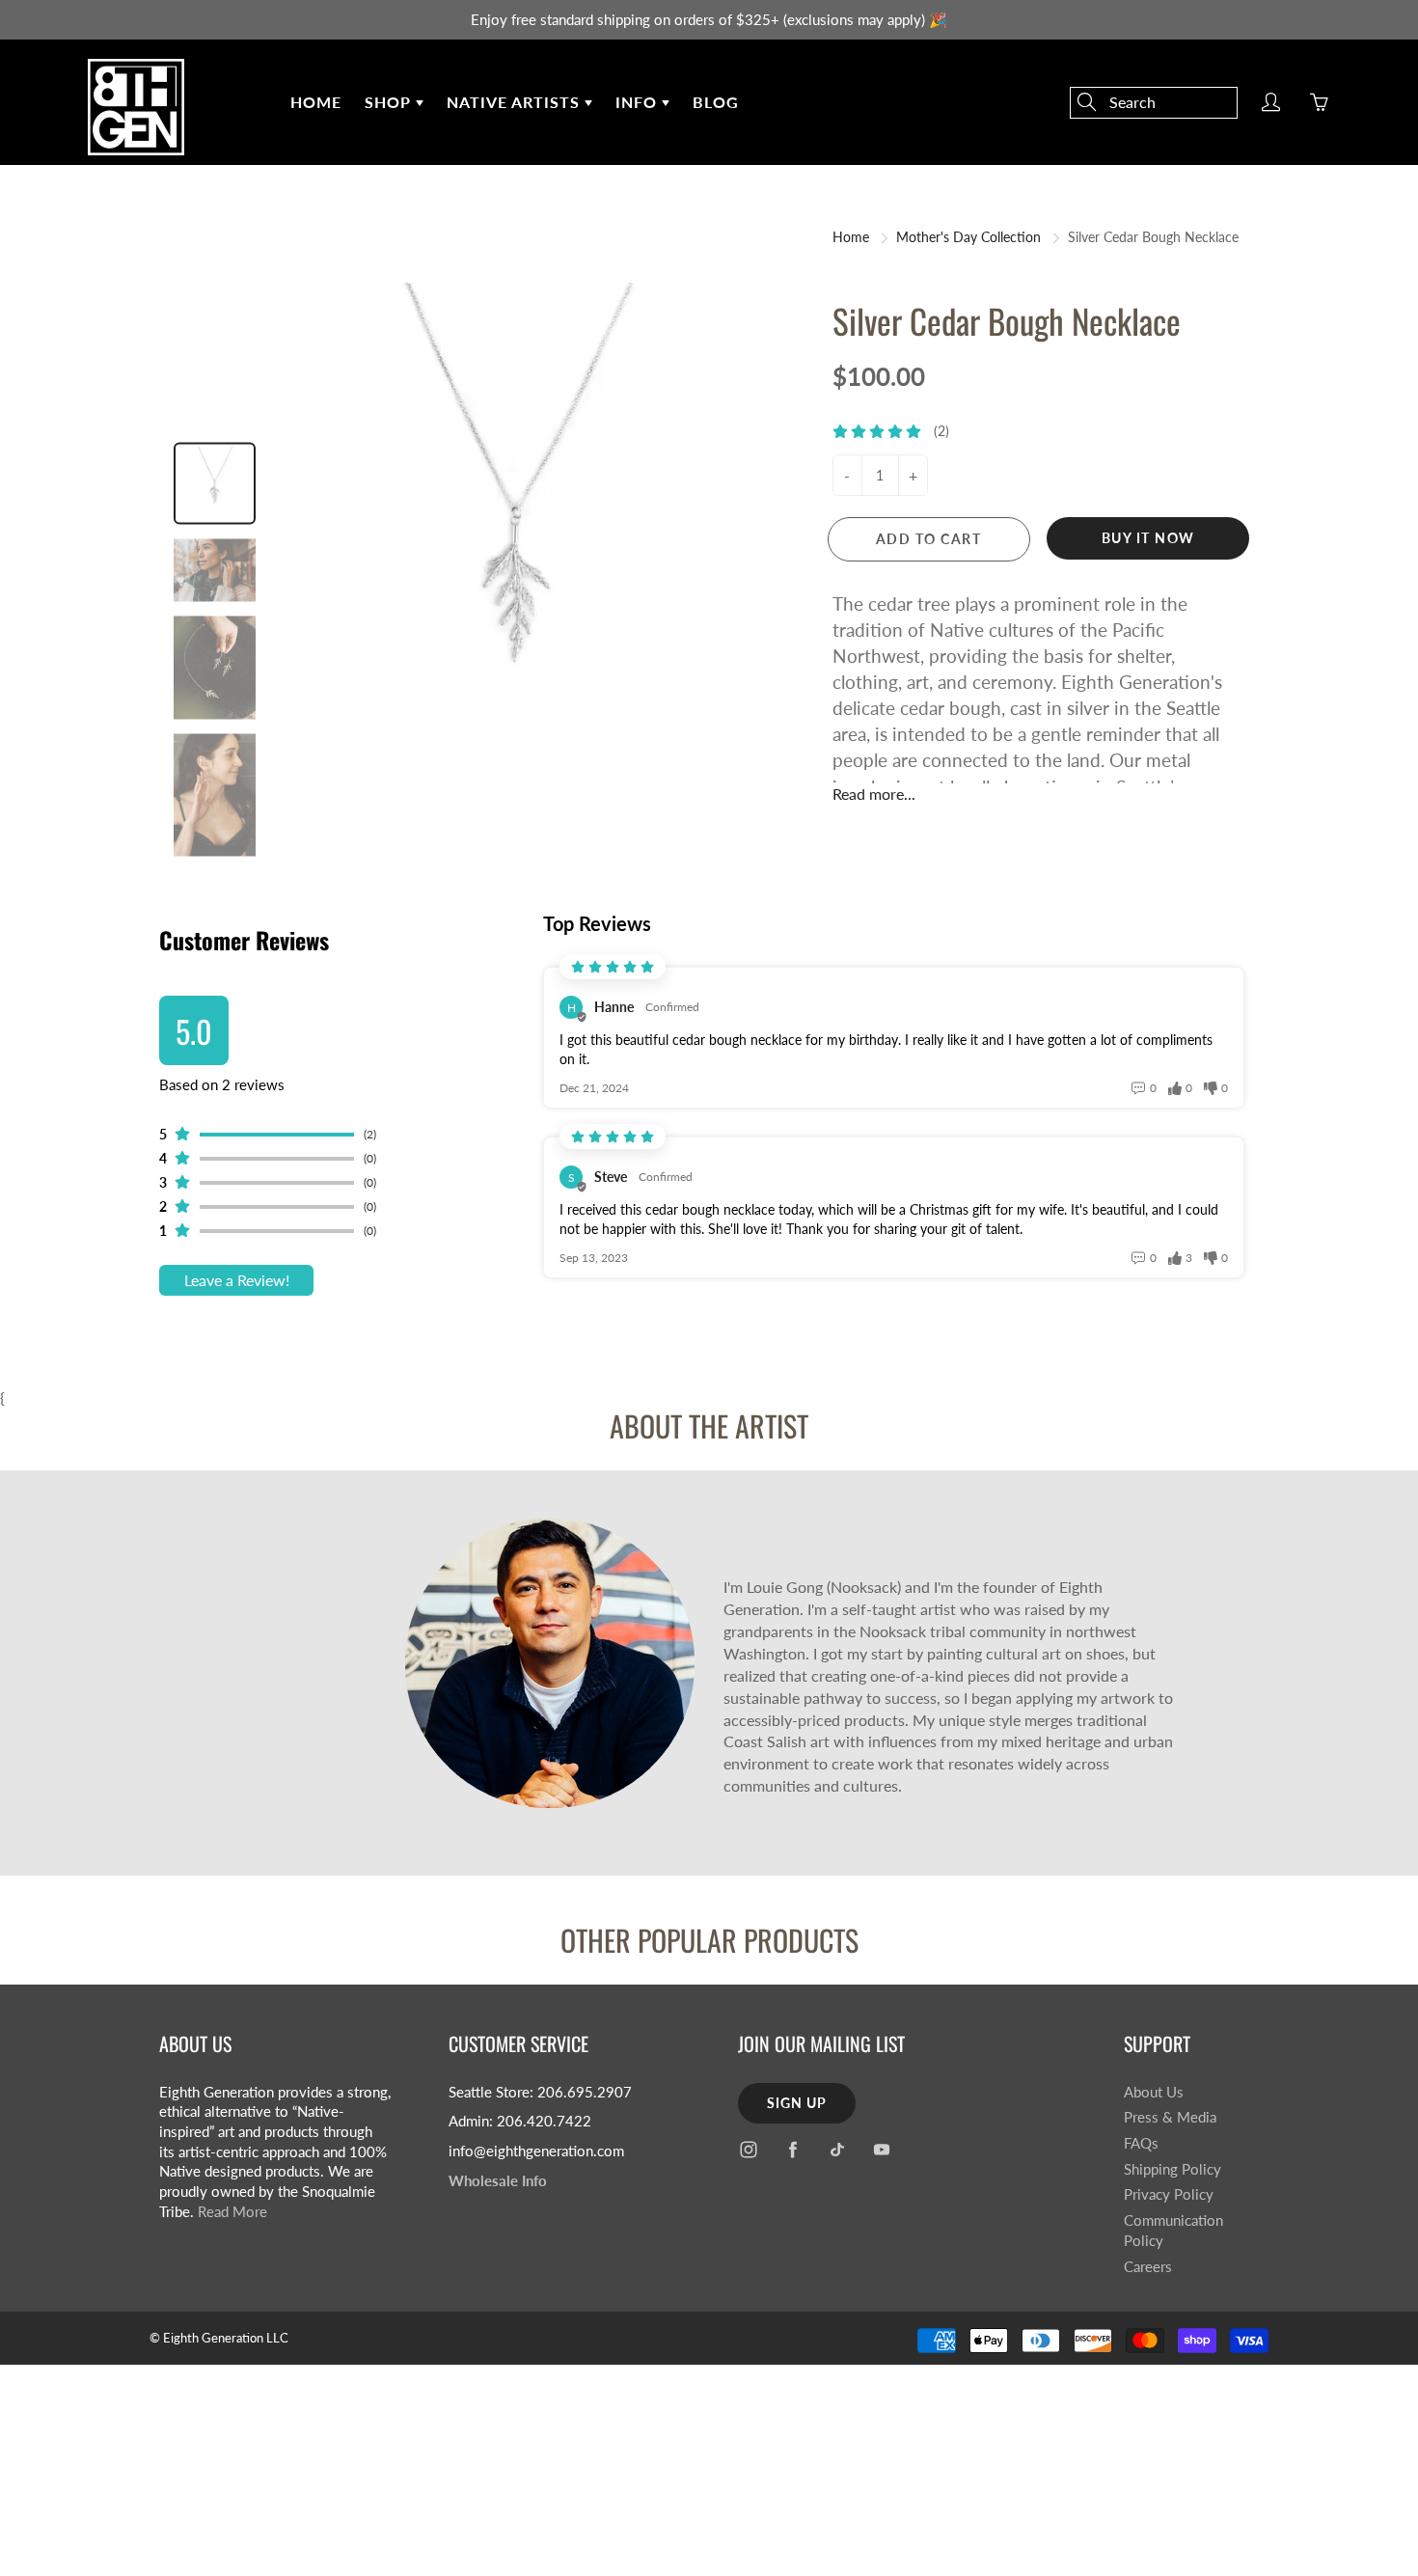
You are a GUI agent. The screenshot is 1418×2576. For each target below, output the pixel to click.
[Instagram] (748, 2150)
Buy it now (1148, 538)
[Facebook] (792, 2150)
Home (316, 102)
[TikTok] (837, 2150)
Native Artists (516, 102)
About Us (1154, 2092)
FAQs (1141, 2143)
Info (639, 102)
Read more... (874, 794)
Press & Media (1170, 2117)
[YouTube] (881, 2150)
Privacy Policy (1169, 2194)
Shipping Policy (1173, 2169)
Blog (716, 102)
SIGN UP (797, 2103)
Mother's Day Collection (968, 237)
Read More (232, 2212)
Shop (390, 102)
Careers (1148, 2267)
